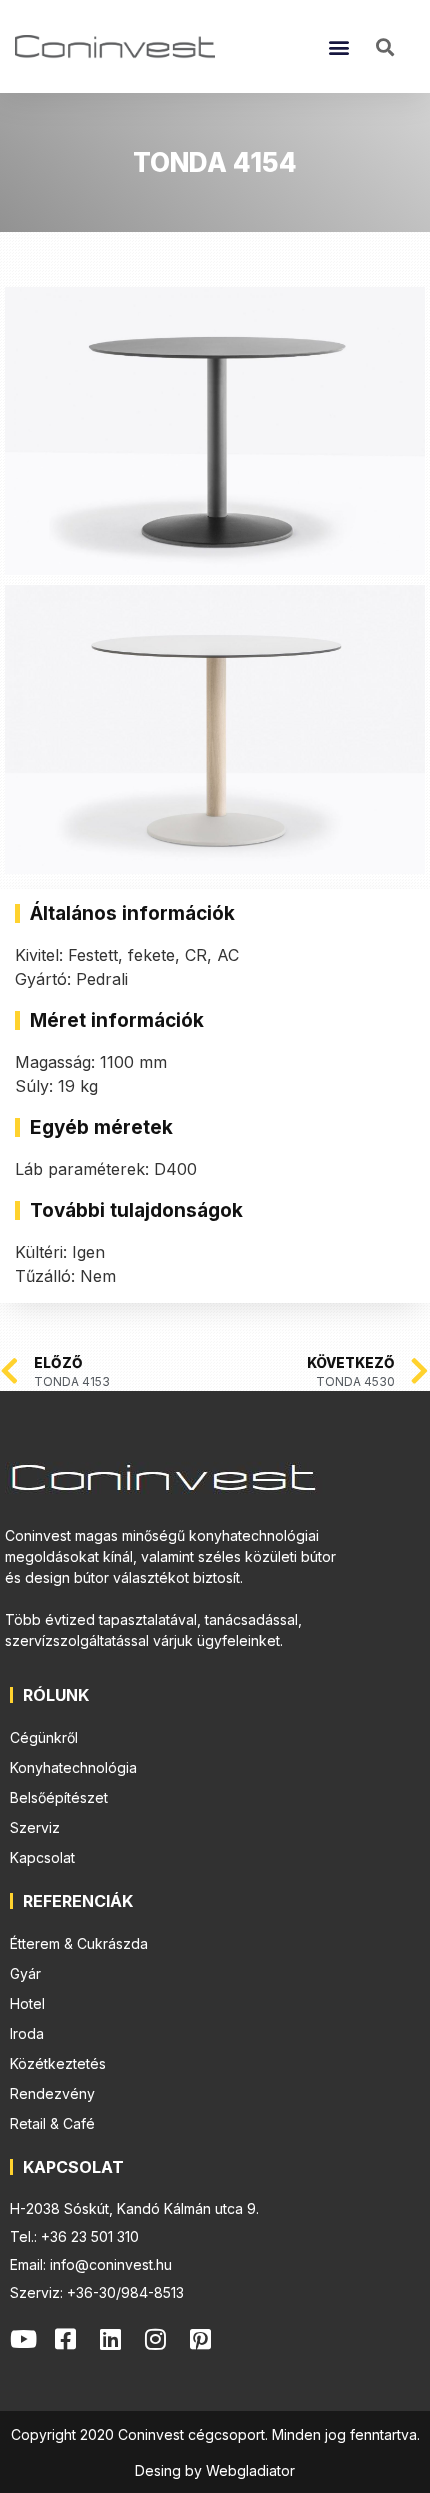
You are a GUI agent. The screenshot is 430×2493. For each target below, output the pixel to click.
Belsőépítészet (59, 1797)
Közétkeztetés (58, 2063)
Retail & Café (52, 2123)
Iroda (27, 2033)
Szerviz (35, 1827)
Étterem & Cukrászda (79, 1943)
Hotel (27, 2003)
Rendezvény (52, 2093)
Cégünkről (44, 1737)
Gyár (25, 1973)
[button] (338, 46)
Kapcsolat (42, 1857)
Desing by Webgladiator (215, 2470)
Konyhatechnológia (73, 1767)
